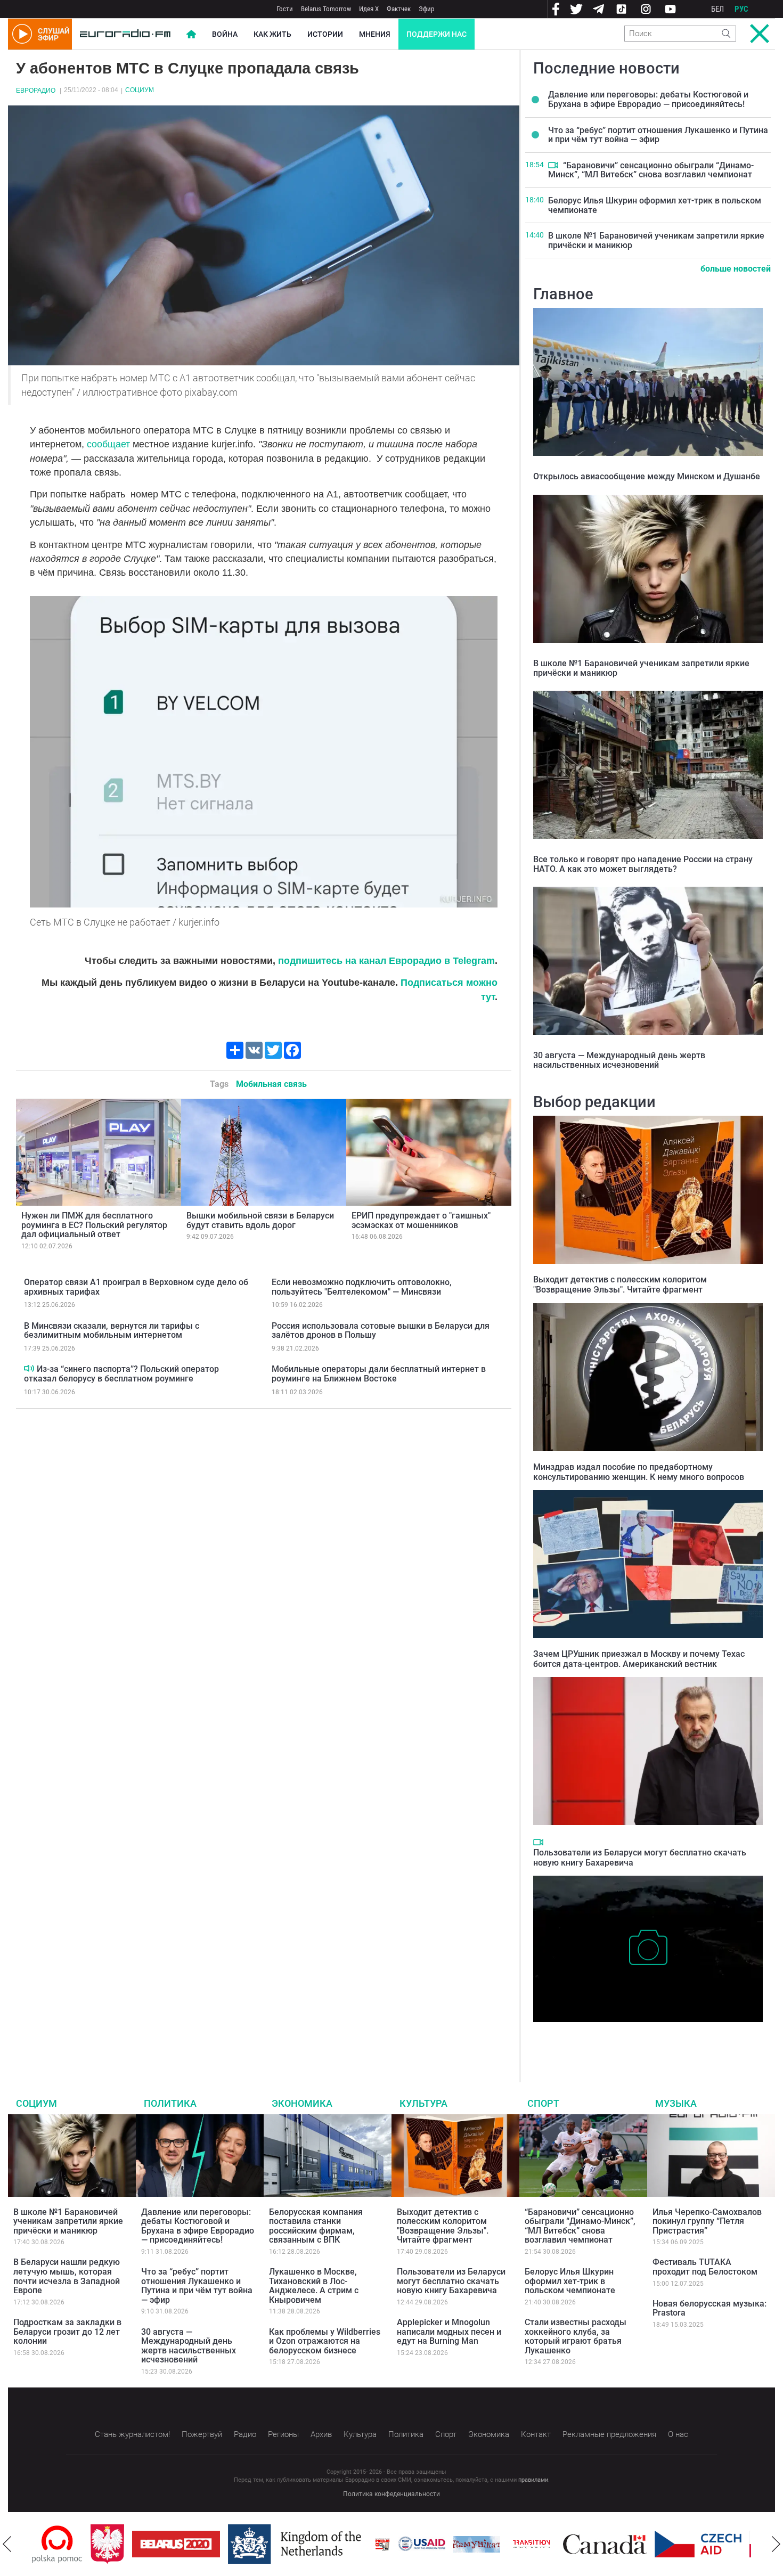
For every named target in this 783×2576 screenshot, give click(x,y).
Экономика (302, 2103)
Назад (7, 2544)
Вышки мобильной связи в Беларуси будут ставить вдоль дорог (260, 1220)
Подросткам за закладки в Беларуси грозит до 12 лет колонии (67, 2332)
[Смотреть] (553, 165)
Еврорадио (36, 91)
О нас (678, 2434)
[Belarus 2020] (117, 2544)
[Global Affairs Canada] (546, 2544)
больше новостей (736, 269)
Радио (245, 2434)
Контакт (536, 2434)
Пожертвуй (202, 2434)
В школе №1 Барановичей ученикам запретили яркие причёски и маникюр (656, 240)
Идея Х (369, 9)
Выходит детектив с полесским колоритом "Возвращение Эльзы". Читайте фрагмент (620, 1285)
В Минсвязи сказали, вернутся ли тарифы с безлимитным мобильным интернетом (112, 1331)
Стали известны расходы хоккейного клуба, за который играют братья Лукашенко (576, 2336)
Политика (170, 2103)
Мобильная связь (271, 1084)
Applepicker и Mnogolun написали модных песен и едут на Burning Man (449, 2332)
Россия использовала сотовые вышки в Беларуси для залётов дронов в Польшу (381, 1331)
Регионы (283, 2434)
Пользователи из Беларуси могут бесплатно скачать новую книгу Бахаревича (451, 2281)
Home (191, 34)
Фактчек (399, 9)
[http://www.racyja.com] (324, 2544)
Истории (325, 34)
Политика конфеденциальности (391, 2494)
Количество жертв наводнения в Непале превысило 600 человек (641, 2038)
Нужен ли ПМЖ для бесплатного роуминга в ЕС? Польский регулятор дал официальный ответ (94, 1225)
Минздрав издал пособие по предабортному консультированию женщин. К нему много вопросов (639, 1472)
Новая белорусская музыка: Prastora (709, 2308)
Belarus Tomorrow (326, 9)
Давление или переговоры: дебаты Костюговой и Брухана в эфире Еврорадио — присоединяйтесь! (648, 99)
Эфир (426, 9)
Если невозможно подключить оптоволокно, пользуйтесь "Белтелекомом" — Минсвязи (362, 1287)
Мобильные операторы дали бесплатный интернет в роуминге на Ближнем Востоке (379, 1374)
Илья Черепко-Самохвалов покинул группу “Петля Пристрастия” (707, 2221)
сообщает (108, 444)
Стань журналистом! (132, 2434)
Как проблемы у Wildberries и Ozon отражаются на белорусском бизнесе (325, 2341)
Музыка (676, 2103)
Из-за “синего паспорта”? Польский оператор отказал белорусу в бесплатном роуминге (121, 1374)
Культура (423, 2103)
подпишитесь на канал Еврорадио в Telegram (386, 961)
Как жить (272, 34)
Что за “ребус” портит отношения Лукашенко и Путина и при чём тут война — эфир (658, 135)
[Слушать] (29, 1368)
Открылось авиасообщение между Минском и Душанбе (647, 476)
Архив (321, 2434)
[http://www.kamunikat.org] (418, 2544)
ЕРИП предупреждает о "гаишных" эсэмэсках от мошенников (421, 1220)
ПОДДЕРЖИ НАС (437, 34)
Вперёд (776, 2544)
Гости (285, 9)
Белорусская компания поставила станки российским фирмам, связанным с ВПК (316, 2226)
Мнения (375, 34)
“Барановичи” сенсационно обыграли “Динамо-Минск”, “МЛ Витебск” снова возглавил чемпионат (651, 170)
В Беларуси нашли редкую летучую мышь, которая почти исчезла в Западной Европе (67, 2276)
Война (225, 34)
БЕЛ (717, 9)
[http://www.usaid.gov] (363, 2544)
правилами (533, 2480)
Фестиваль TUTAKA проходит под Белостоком (705, 2267)
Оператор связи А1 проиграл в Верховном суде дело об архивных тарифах (136, 1287)
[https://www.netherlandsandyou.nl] (239, 2544)
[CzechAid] (639, 2544)
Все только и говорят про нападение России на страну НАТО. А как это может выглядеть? (643, 864)
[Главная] (125, 34)
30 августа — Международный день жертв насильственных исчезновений (619, 1060)
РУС (741, 9)
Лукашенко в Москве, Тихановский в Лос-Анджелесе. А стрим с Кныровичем (314, 2286)
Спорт (543, 2103)
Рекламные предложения (609, 2434)
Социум (140, 90)
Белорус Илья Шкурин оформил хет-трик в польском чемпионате (655, 205)
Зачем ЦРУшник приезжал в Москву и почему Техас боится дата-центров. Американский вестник (639, 1659)
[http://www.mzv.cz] (473, 2544)
